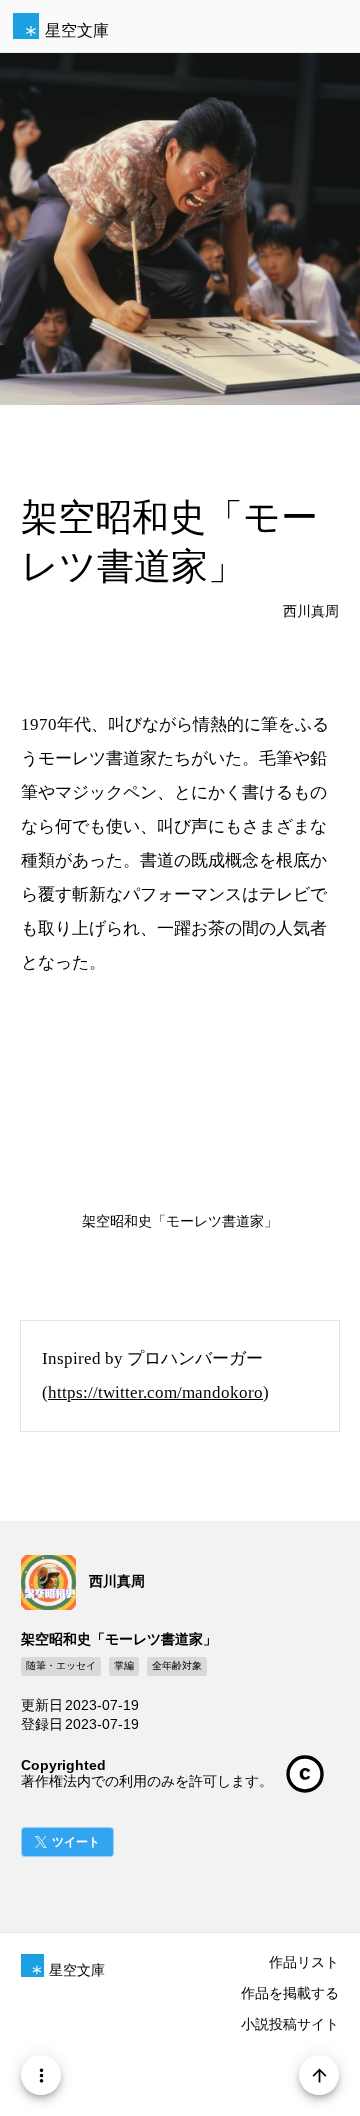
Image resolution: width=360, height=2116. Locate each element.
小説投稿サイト (290, 2024)
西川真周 (311, 611)
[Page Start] (319, 2075)
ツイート (76, 1842)
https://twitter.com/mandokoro (155, 1392)
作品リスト (304, 1962)
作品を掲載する (290, 1993)
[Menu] (41, 2075)
